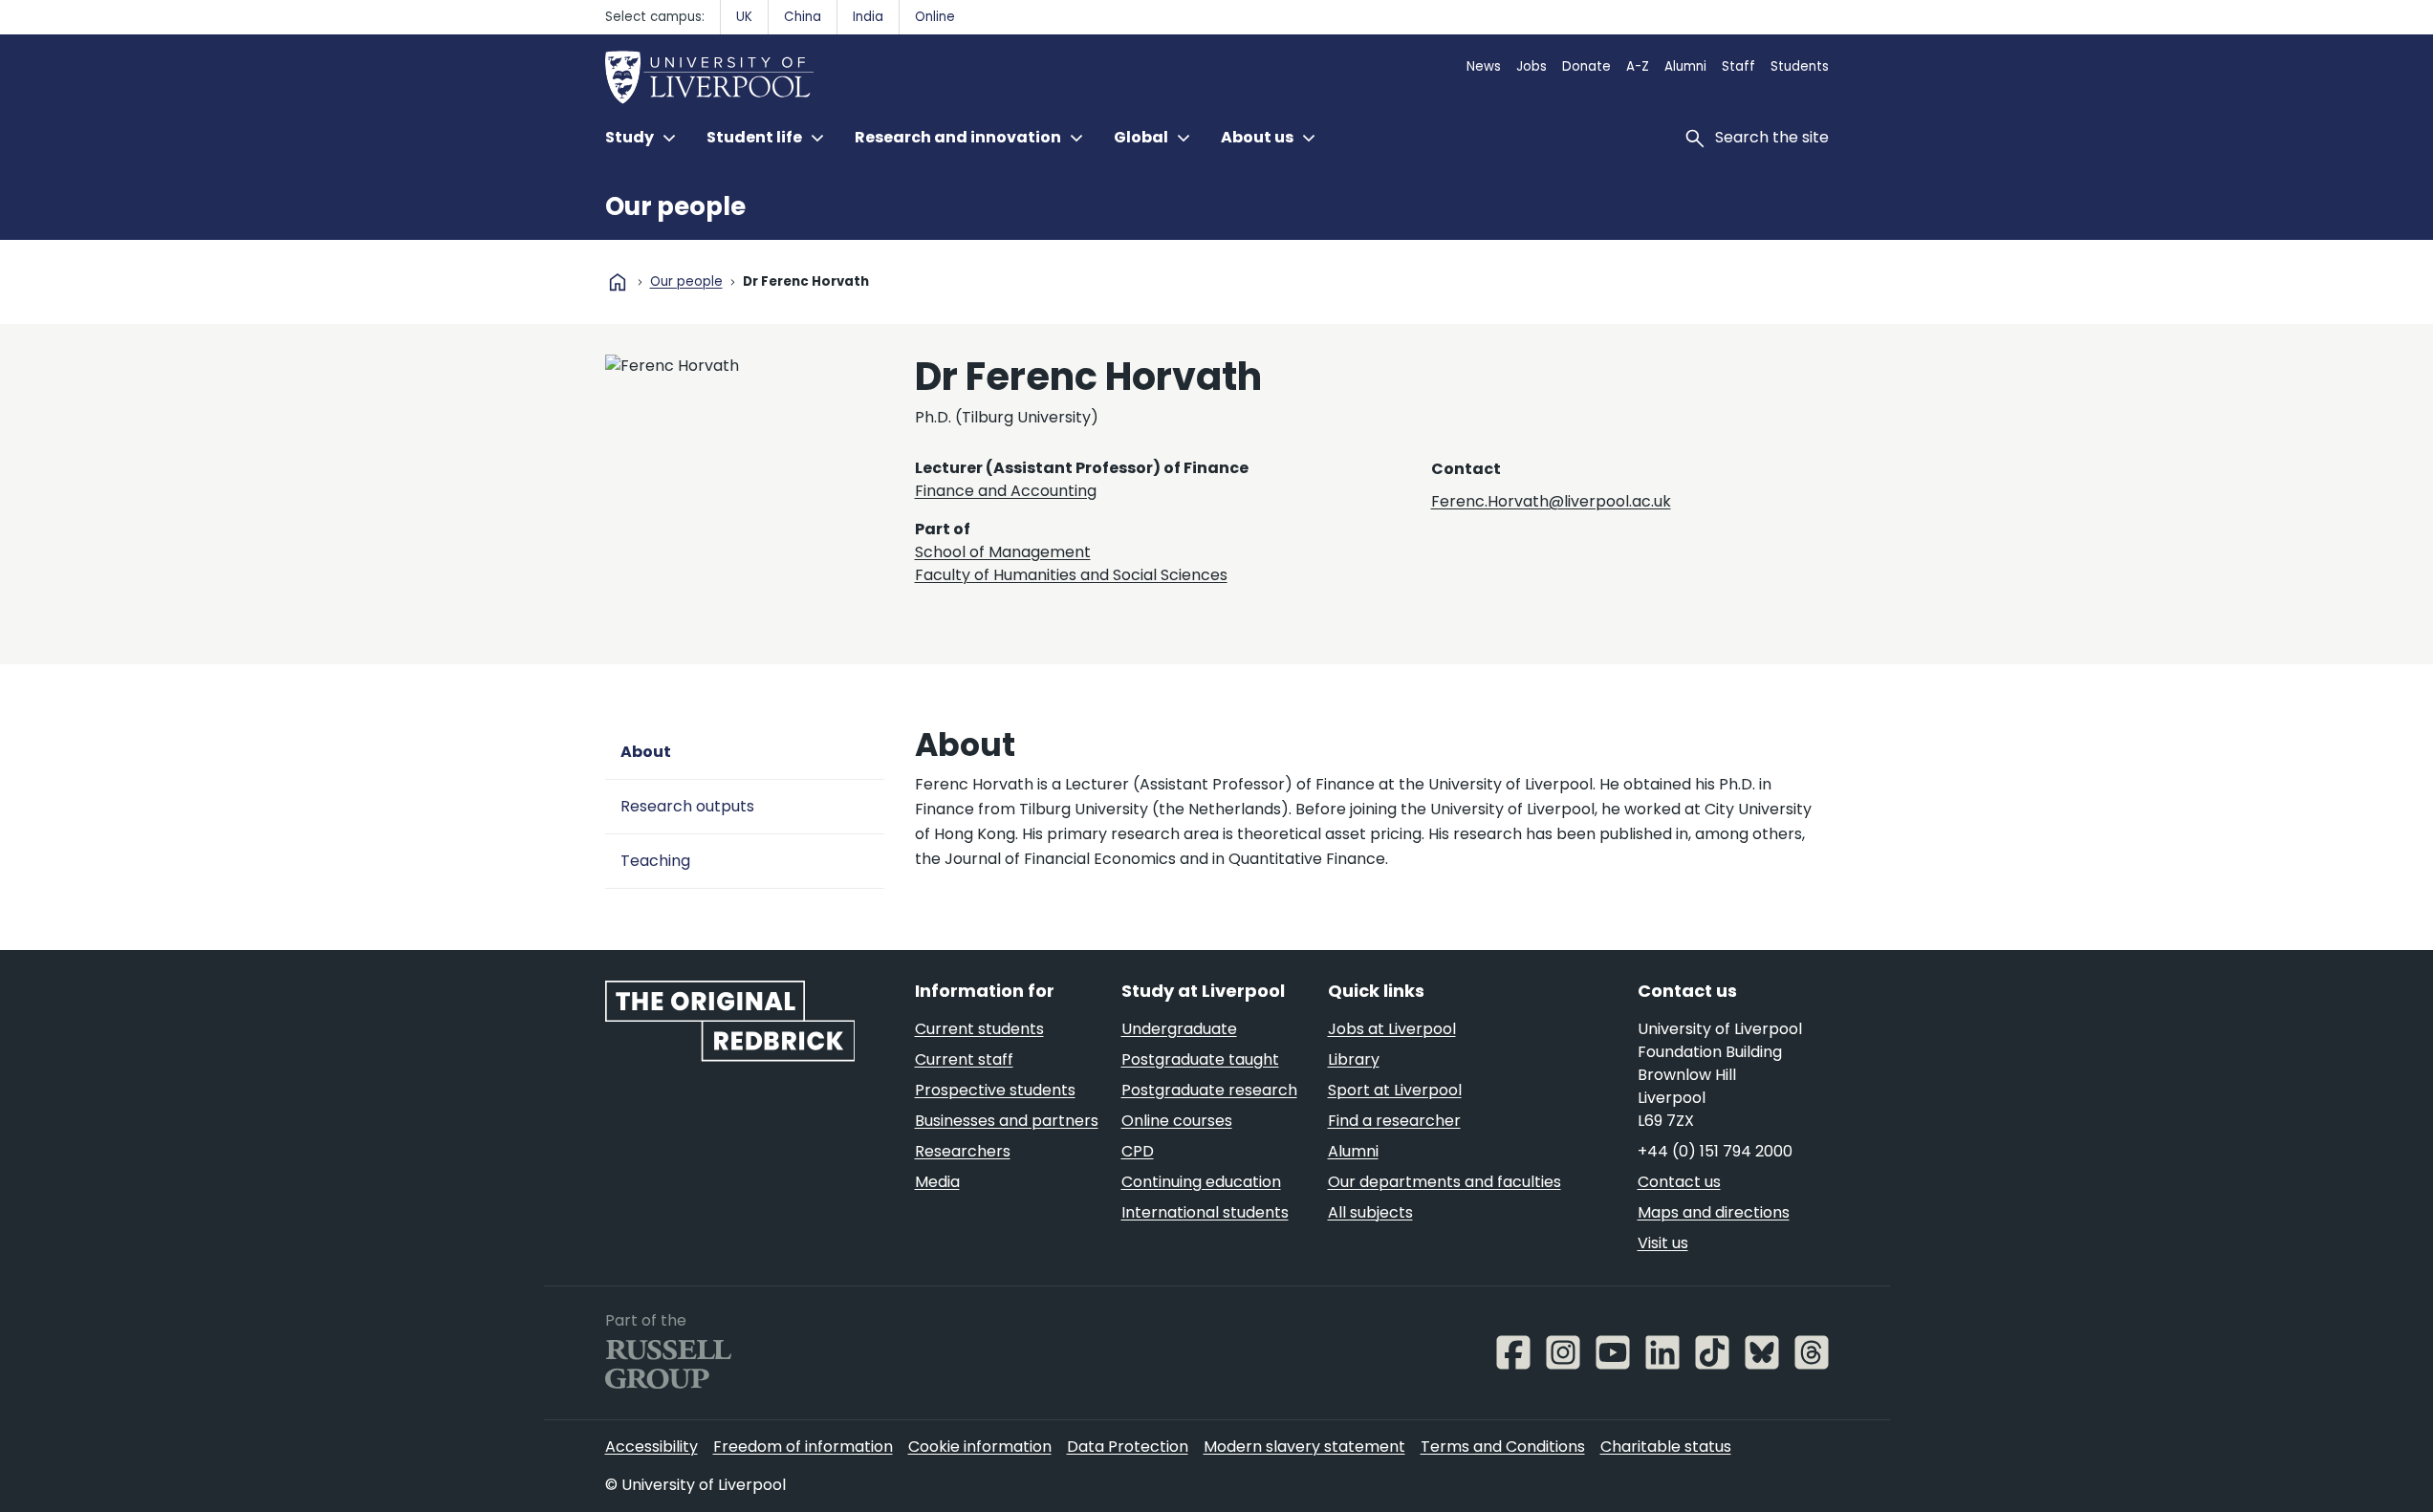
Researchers (963, 1151)
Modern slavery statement (1304, 1447)
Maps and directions (1714, 1212)
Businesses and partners (1007, 1121)
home (618, 282)
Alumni (1685, 66)
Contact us (1679, 1182)
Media (937, 1182)
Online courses (1177, 1121)
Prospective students (995, 1090)
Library (1354, 1059)
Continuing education (1201, 1182)
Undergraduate (1179, 1029)
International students (1205, 1212)
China (803, 17)
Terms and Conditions (1503, 1447)
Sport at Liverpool (1395, 1090)
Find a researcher (1394, 1121)
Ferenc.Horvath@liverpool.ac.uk (1551, 501)
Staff (1738, 66)
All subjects (1370, 1212)
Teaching (655, 861)
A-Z (1638, 66)
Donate (1586, 66)
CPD (1138, 1151)
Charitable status (1666, 1447)
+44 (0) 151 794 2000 (1715, 1151)
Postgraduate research (1209, 1090)
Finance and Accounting (1006, 491)
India (868, 17)
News (1484, 66)
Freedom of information (803, 1447)
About (646, 752)
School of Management (1003, 552)
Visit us (1663, 1243)
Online (935, 17)
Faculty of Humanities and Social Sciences (1071, 575)
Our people (675, 206)
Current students (979, 1029)
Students (1800, 66)
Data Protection (1128, 1447)
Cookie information (980, 1447)
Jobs (1531, 66)
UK (744, 17)
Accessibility (652, 1447)
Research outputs (687, 806)
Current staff (964, 1059)
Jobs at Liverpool (1392, 1029)
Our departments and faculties (1445, 1182)
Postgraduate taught (1200, 1059)
